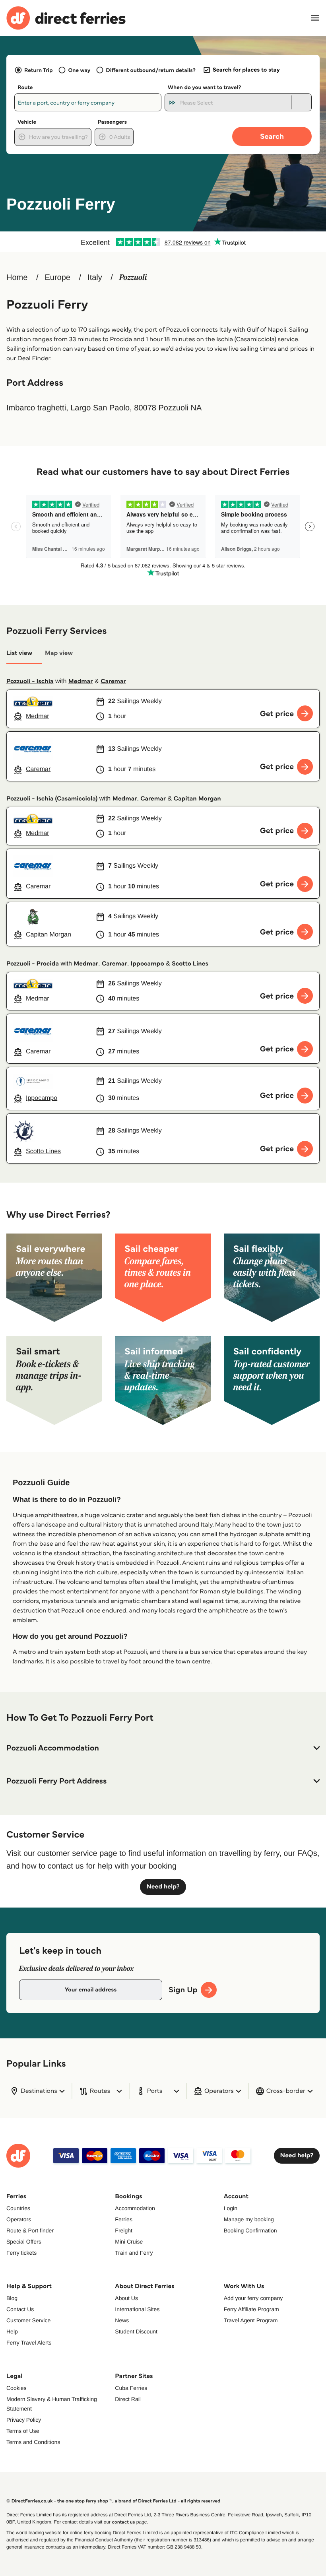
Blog (12, 2298)
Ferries (124, 2219)
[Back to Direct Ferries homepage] (66, 18)
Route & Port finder (30, 2230)
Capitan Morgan (197, 799)
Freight (124, 2230)
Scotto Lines (190, 964)
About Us (126, 2298)
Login (231, 2208)
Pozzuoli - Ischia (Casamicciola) (52, 799)
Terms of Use (23, 2431)
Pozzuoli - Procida (33, 964)
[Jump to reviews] (163, 242)
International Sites (137, 2309)
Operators (19, 2219)
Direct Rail (128, 2399)
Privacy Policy (24, 2420)
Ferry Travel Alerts (29, 2343)
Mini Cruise (129, 2242)
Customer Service (28, 2320)
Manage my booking (249, 2219)
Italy (95, 278)
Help (12, 2331)
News (122, 2320)
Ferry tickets (21, 2253)
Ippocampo (147, 964)
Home (17, 278)
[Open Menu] (315, 18)
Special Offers (24, 2242)
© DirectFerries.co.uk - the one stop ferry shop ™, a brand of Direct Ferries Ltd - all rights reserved (113, 2501)
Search (272, 136)
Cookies (16, 2388)
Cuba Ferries (131, 2388)
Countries (18, 2208)
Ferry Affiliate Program (251, 2309)
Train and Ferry (134, 2253)
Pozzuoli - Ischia (30, 681)
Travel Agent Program (251, 2320)
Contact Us (20, 2309)
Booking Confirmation (250, 2230)
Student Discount (136, 2331)
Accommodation (135, 2208)
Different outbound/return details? (150, 70)
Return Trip (38, 70)
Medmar (81, 681)
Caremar (113, 681)
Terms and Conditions (33, 2442)
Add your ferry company (253, 2298)
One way (79, 70)
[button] (163, 1748)
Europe (57, 278)
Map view (59, 653)
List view (19, 653)
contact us (123, 2522)
